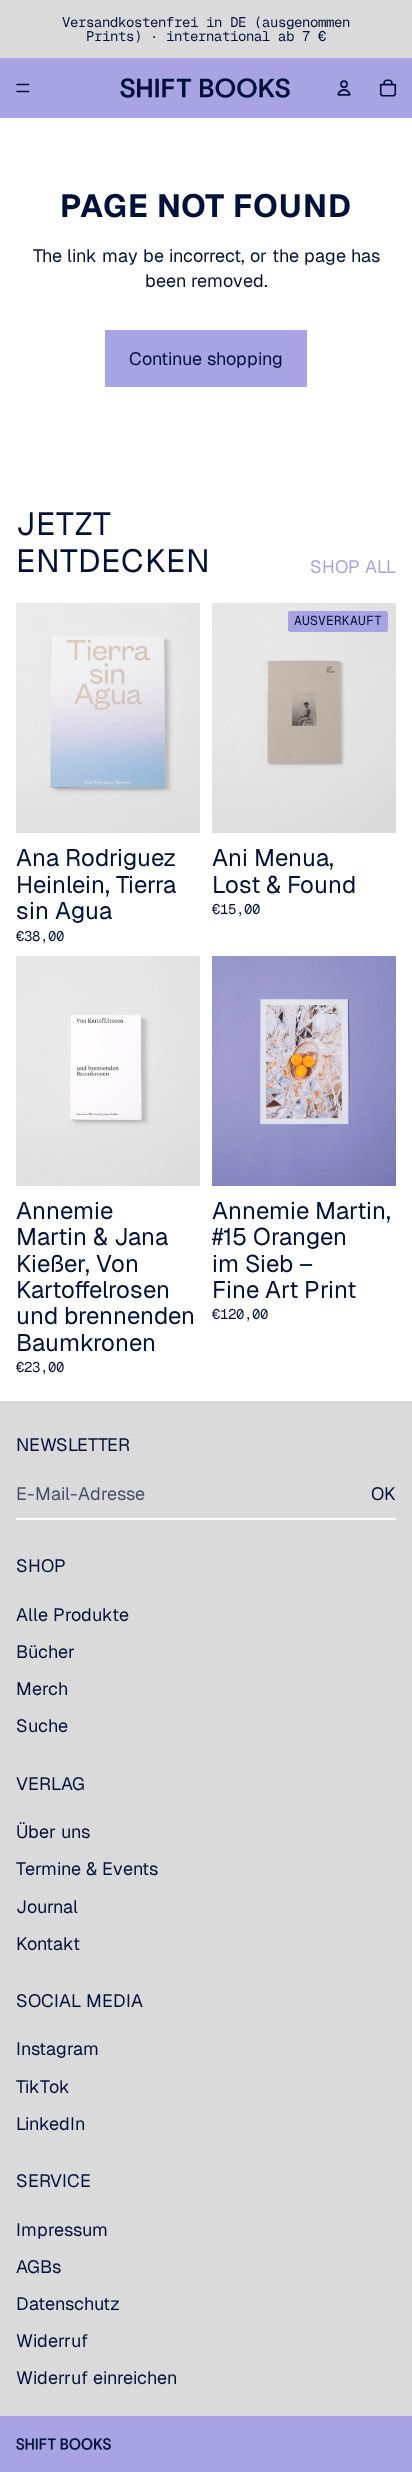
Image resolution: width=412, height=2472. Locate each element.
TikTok (43, 2086)
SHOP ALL (353, 566)
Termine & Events (87, 1869)
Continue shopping (206, 358)
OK (383, 1493)
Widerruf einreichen (96, 2378)
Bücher (45, 1651)
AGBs (38, 2266)
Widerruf (52, 2340)
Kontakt (48, 1943)
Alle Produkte (72, 1614)
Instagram (57, 2049)
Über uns (53, 1831)
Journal (47, 1906)
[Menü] (23, 88)
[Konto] (344, 88)
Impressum (62, 2229)
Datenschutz (68, 2303)
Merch (42, 1688)
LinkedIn (50, 2123)
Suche (42, 1726)
